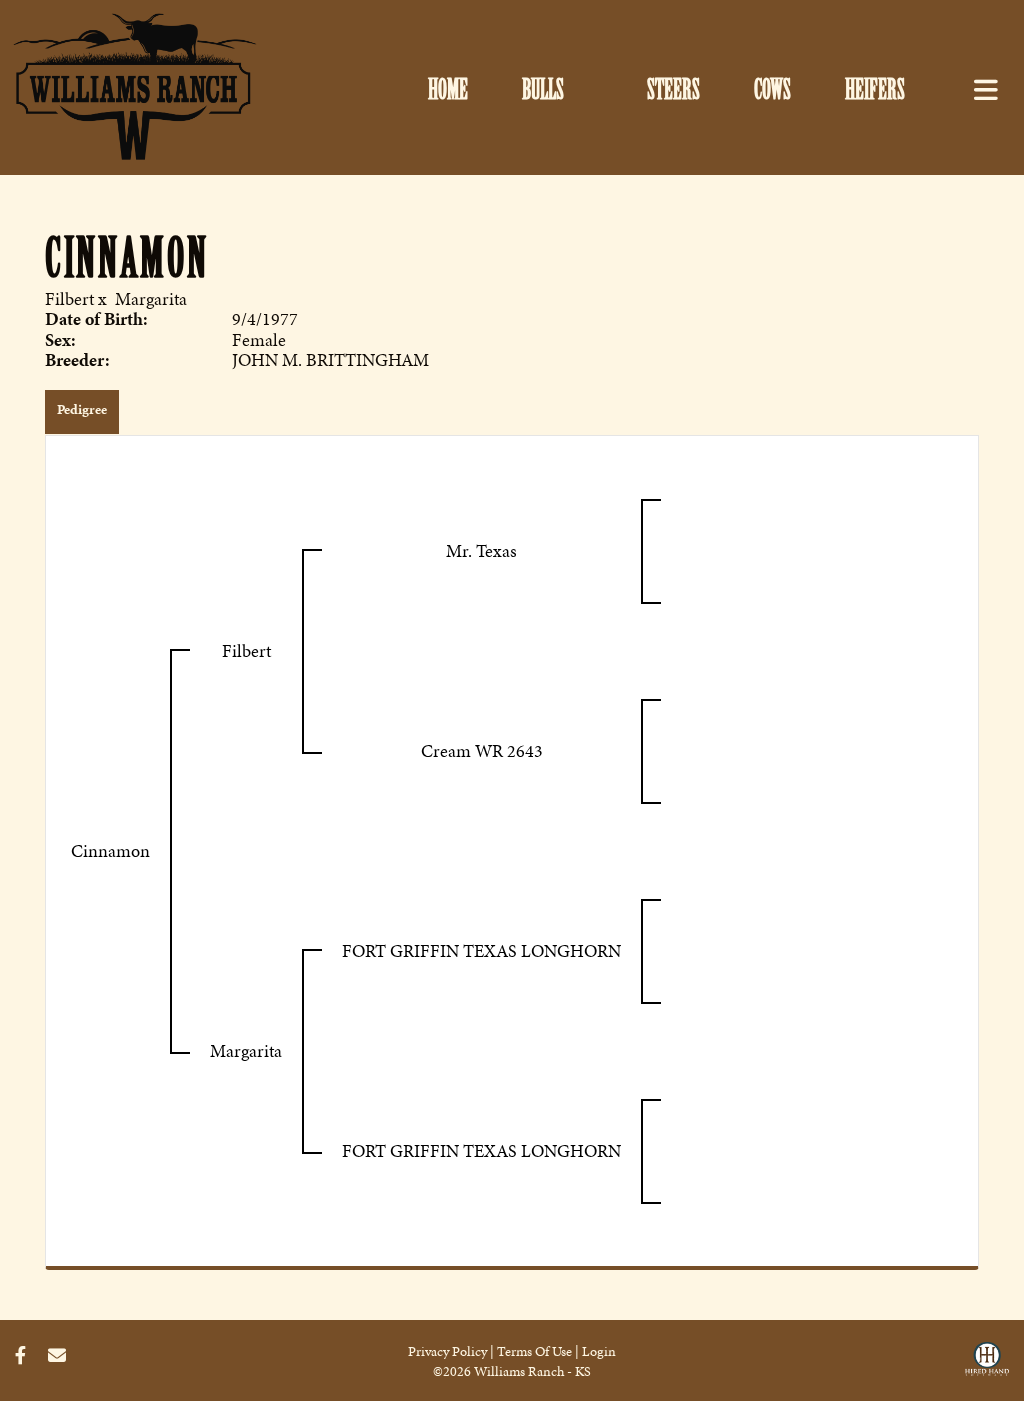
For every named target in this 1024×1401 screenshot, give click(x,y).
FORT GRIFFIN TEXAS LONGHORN (481, 950)
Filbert (69, 298)
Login (599, 1351)
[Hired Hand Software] (987, 1364)
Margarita (151, 298)
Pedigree (82, 409)
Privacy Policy (447, 1351)
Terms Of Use (534, 1351)
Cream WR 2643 (482, 750)
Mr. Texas (481, 550)
